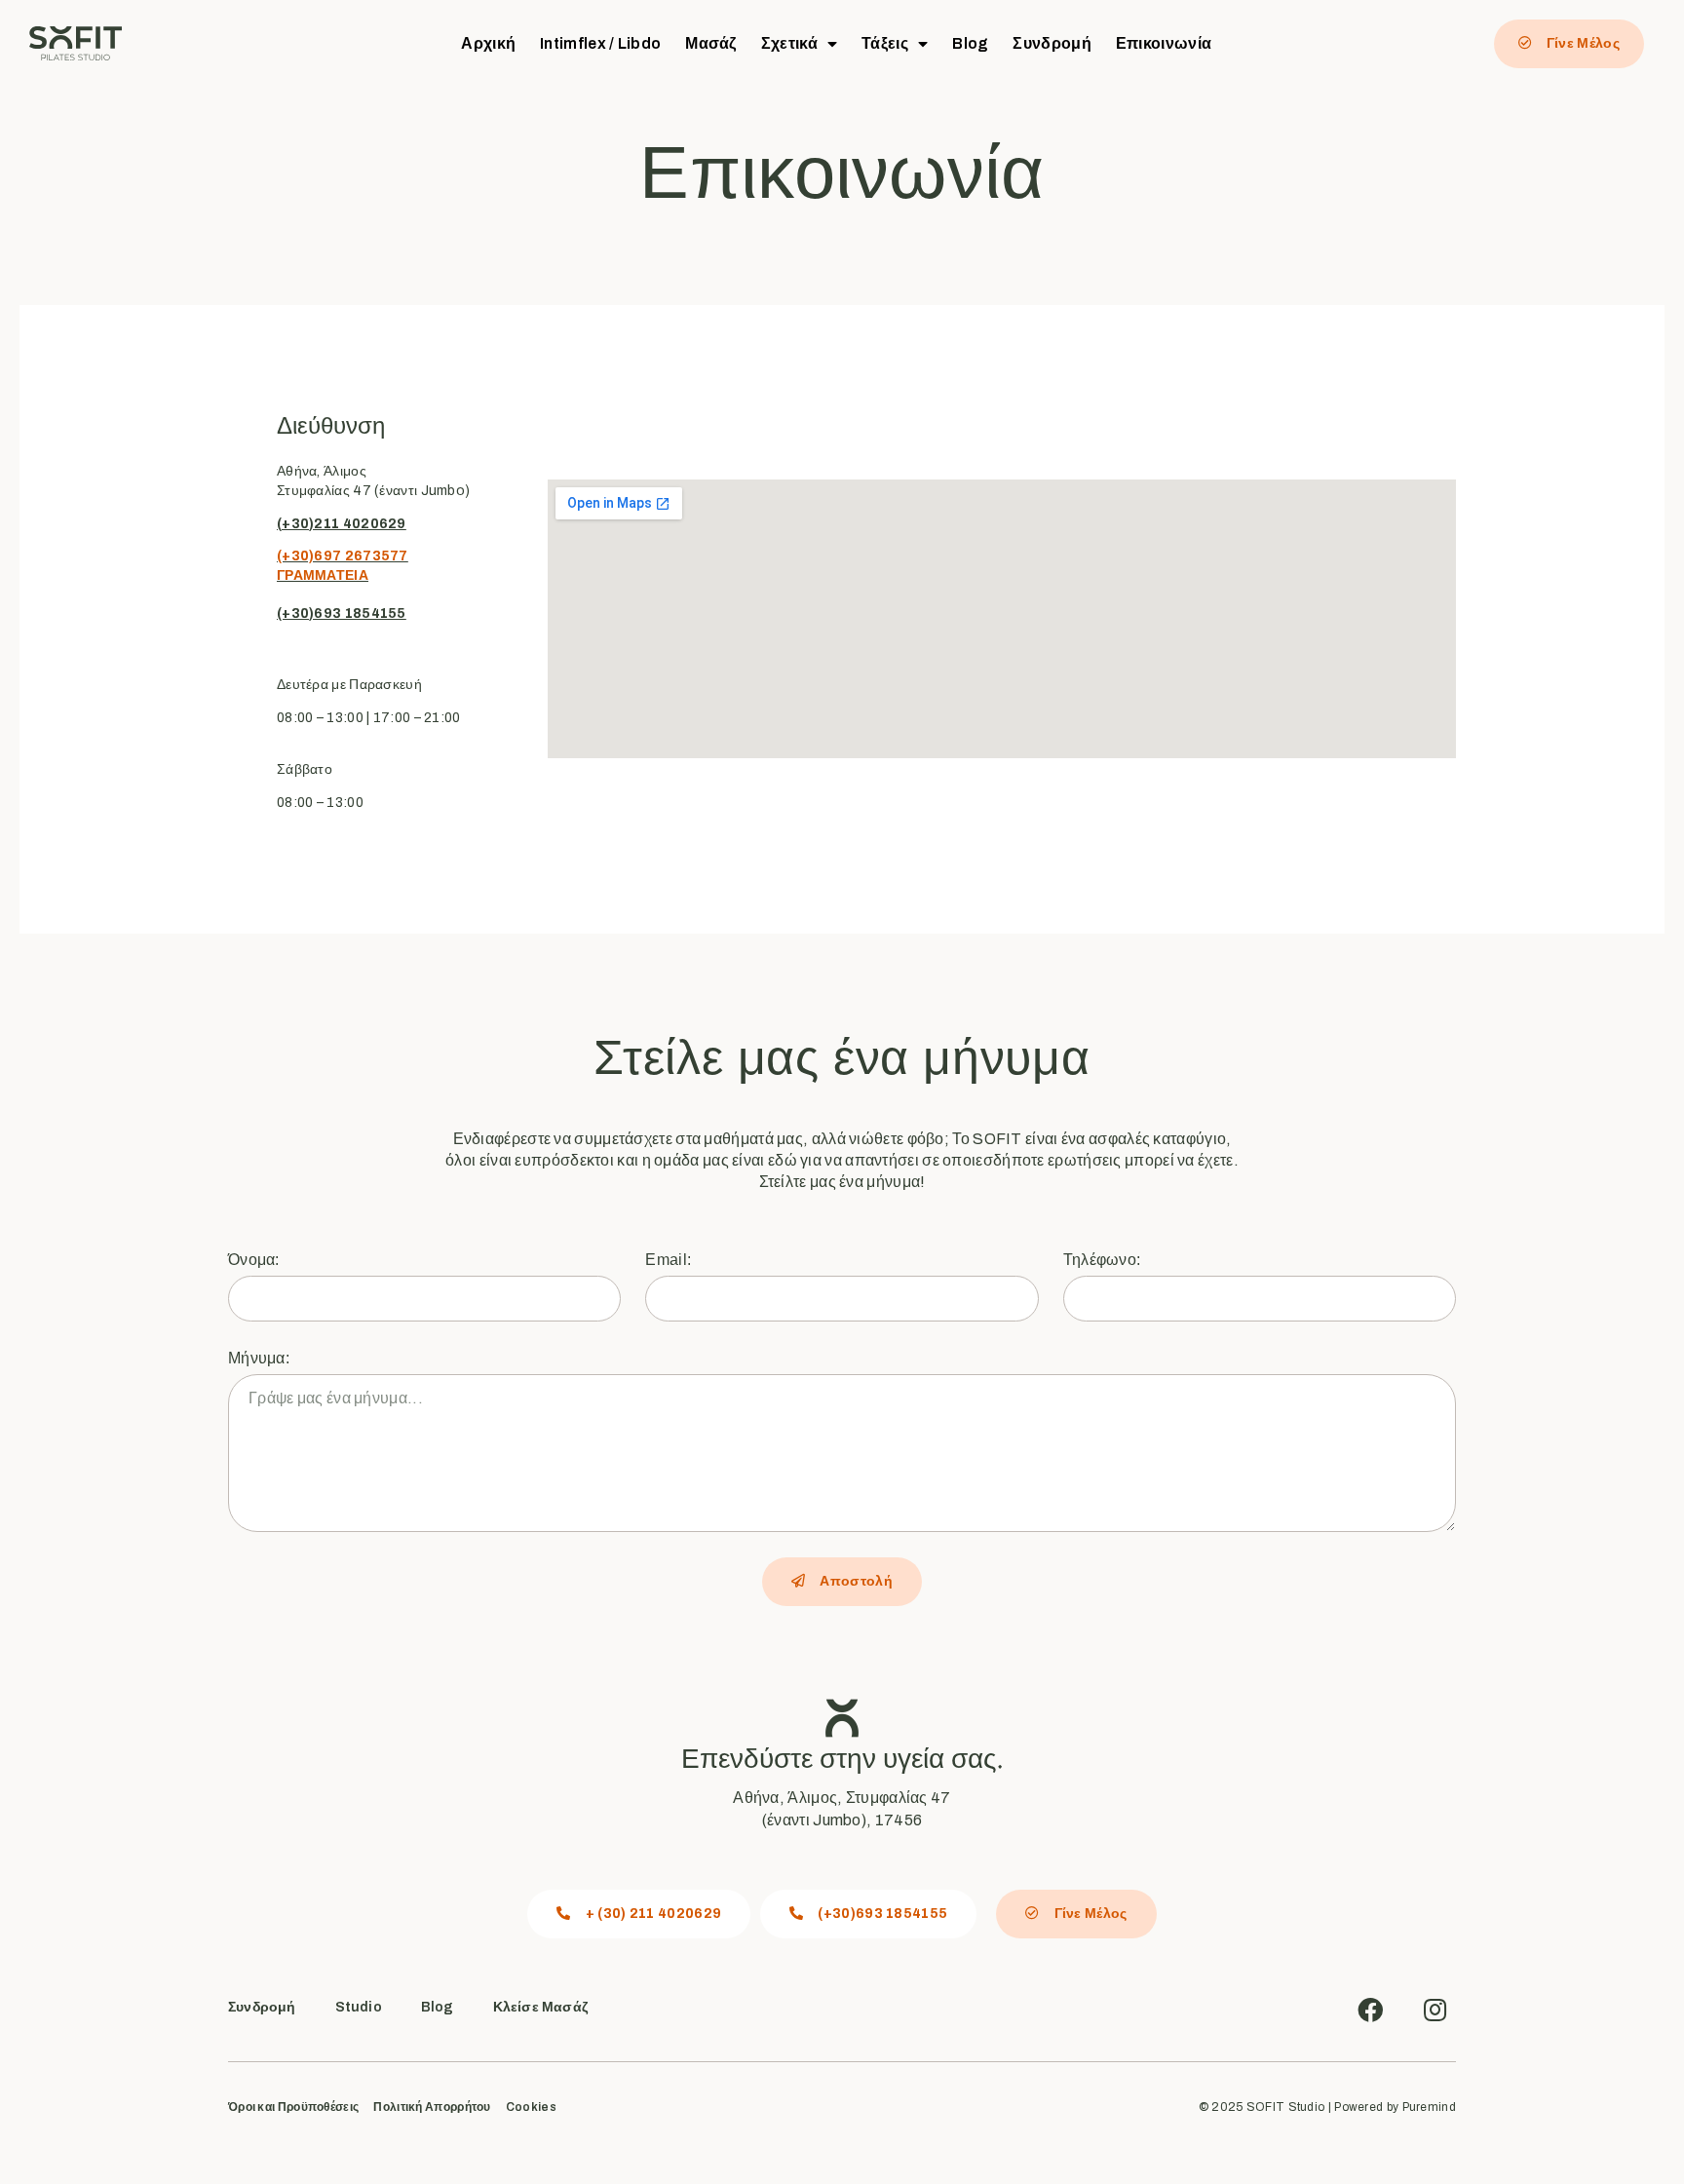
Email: (668, 1260)
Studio (359, 2007)
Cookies (531, 2107)
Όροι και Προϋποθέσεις (293, 2107)
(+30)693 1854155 (342, 613)
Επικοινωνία (1164, 43)
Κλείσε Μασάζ (540, 2007)
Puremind (1429, 2107)
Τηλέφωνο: (1102, 1260)
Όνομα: (254, 1260)
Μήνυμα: (259, 1358)
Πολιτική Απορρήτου (432, 2107)
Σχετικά (789, 43)
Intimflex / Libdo (600, 43)
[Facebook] (1370, 2010)
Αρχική (488, 43)
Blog (970, 43)
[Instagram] (1435, 2010)
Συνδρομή (1052, 43)
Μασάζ (711, 43)
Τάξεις (885, 43)
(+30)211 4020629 (342, 524)
